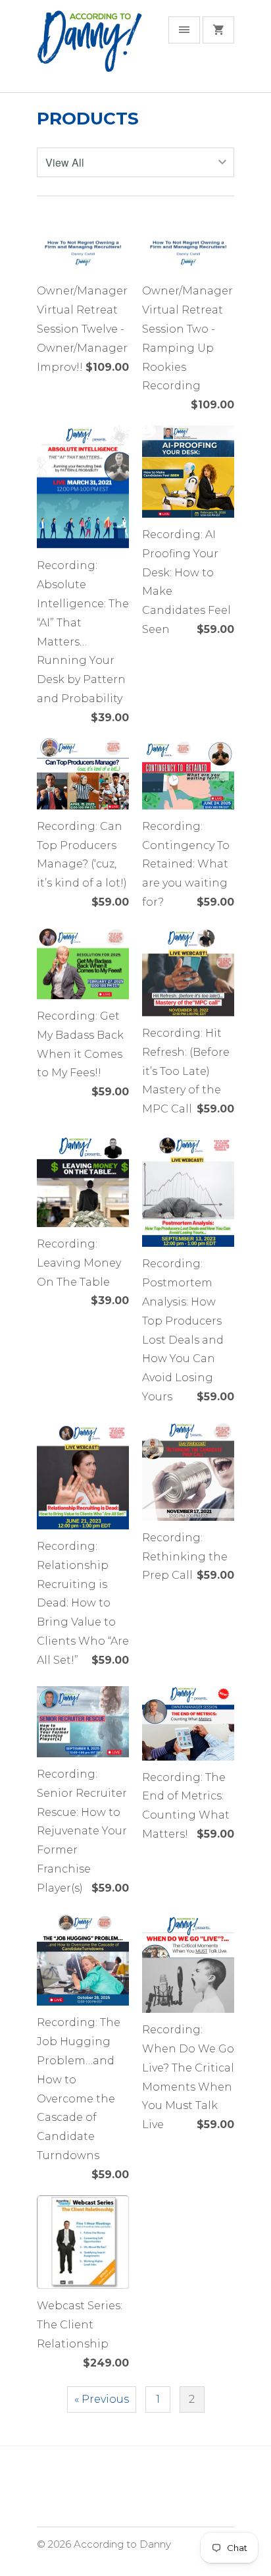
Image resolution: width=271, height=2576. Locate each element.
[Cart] (218, 30)
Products (88, 119)
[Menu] (184, 30)
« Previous (102, 2399)
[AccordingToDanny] (89, 51)
